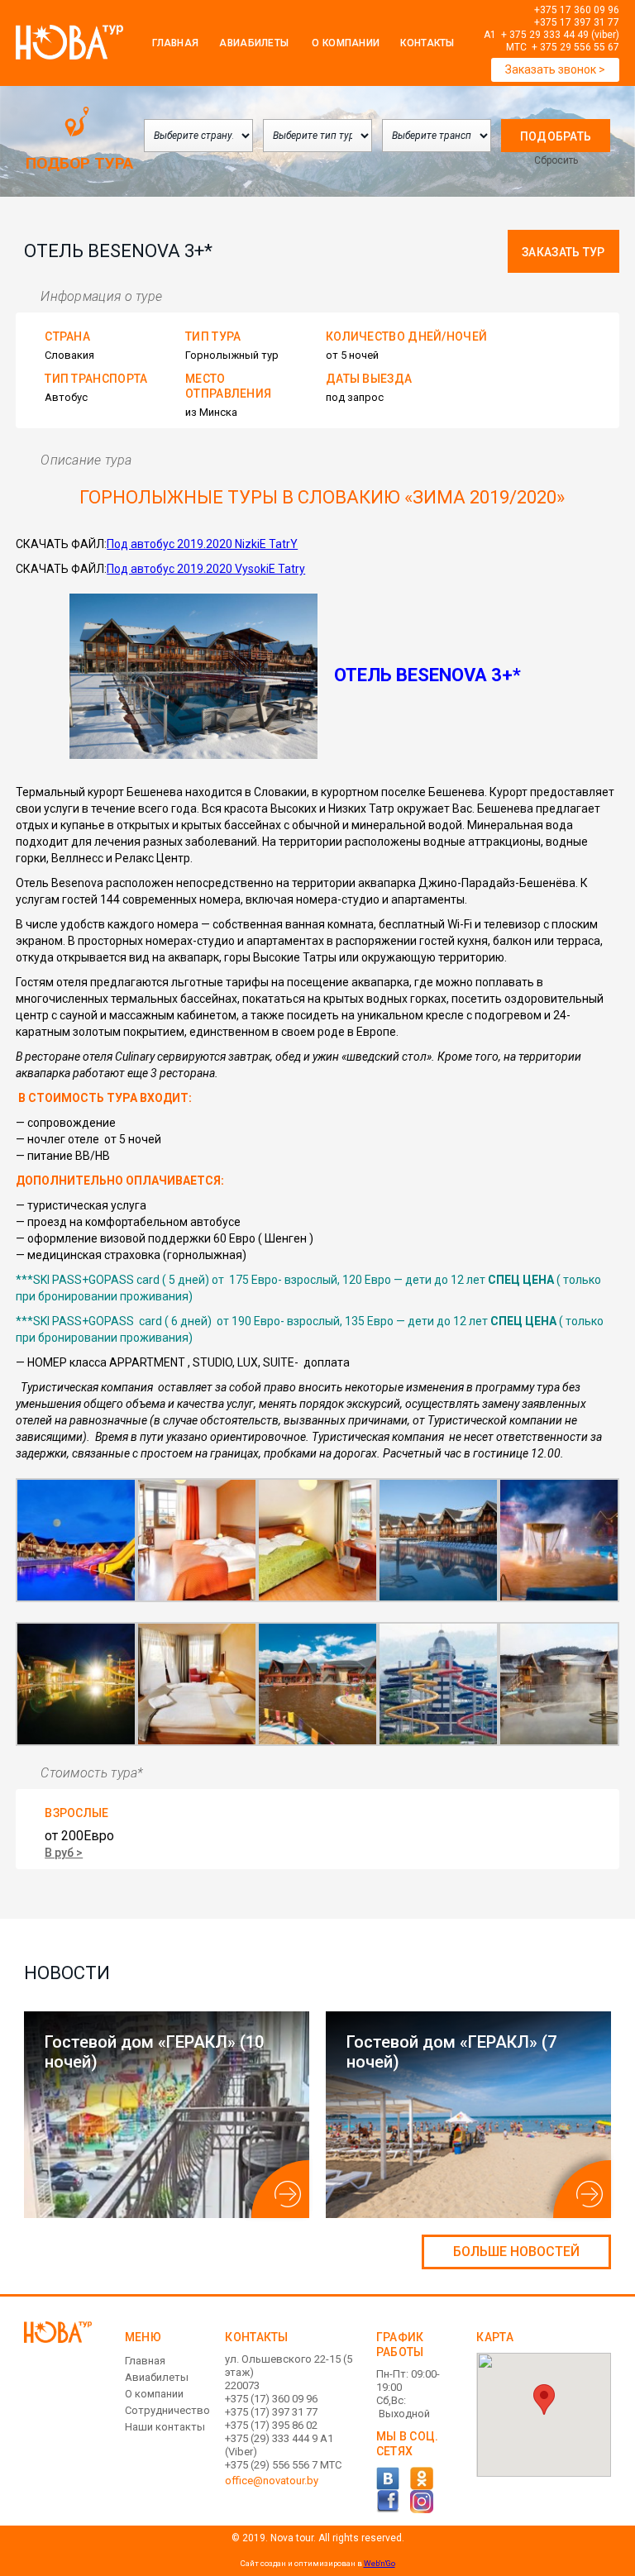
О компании (154, 2394)
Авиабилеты (254, 43)
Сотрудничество (167, 2410)
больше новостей (516, 2252)
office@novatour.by (272, 2481)
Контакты (427, 43)
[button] (544, 2399)
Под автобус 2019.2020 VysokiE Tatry (206, 569)
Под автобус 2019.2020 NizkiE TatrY (202, 544)
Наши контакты (165, 2427)
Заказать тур (563, 252)
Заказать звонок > (555, 69)
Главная (175, 43)
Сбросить (556, 160)
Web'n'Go (380, 2563)
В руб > (64, 1853)
